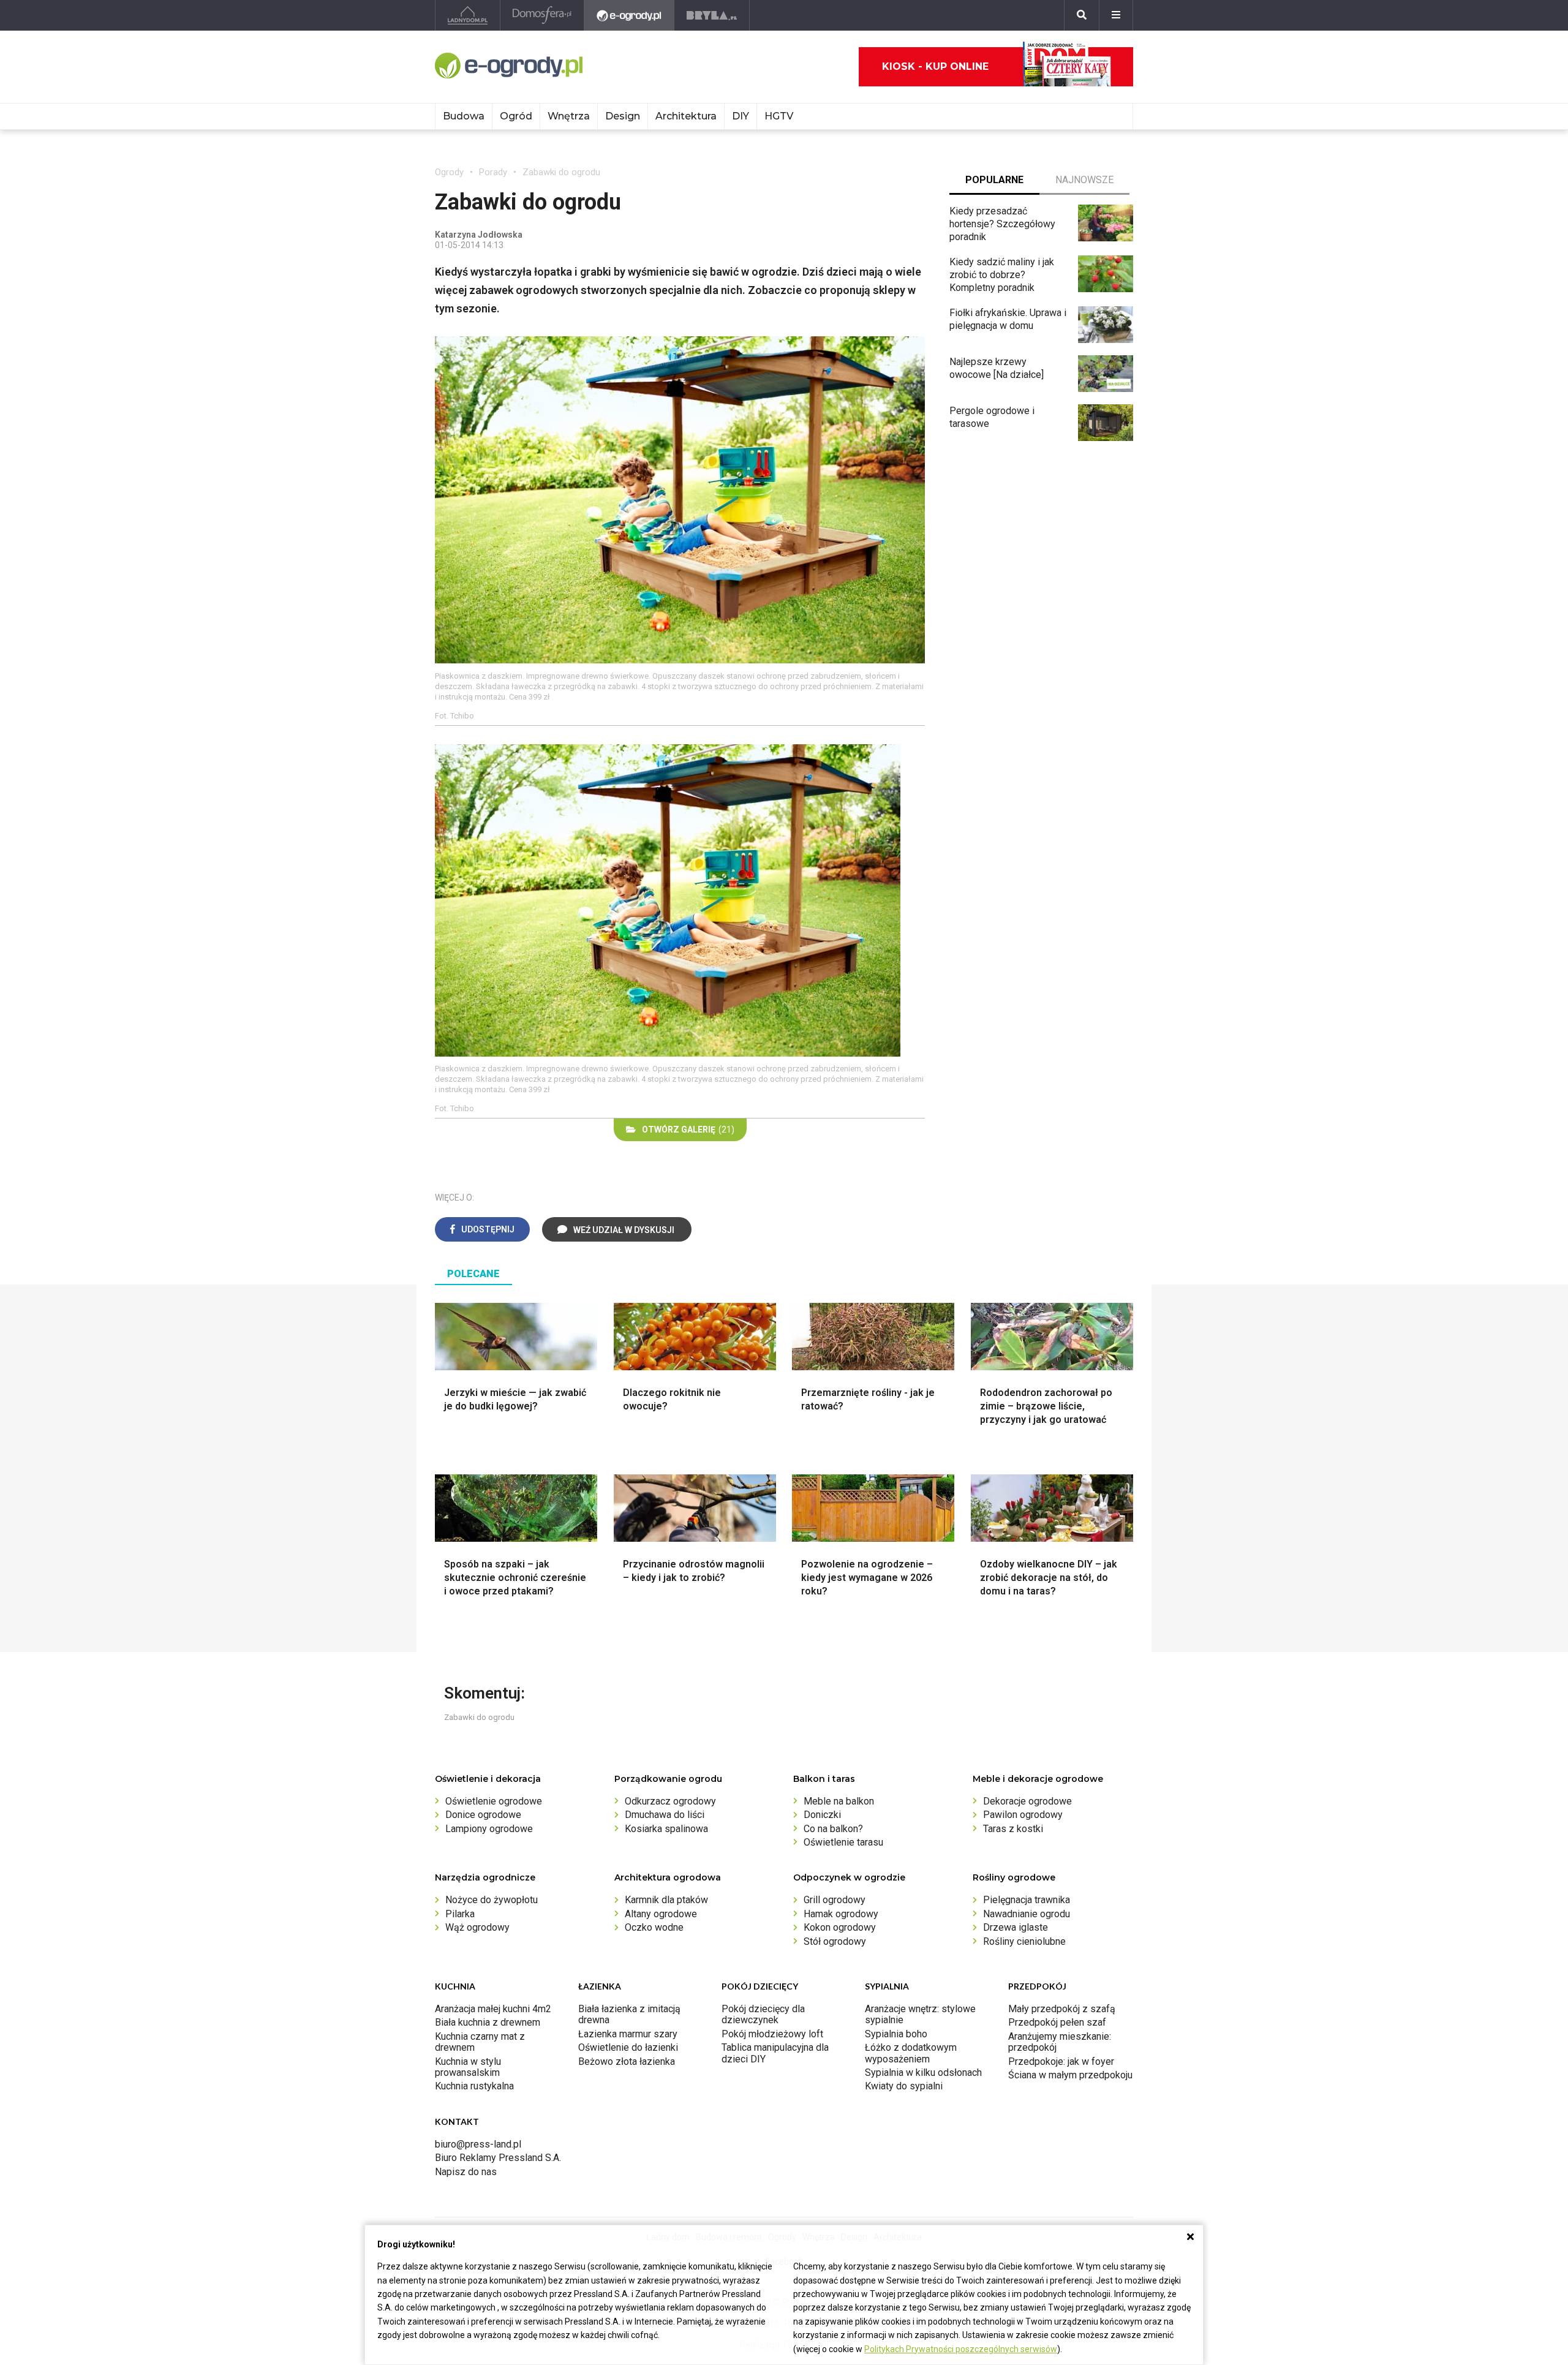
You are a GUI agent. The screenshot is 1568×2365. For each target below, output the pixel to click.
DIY (741, 116)
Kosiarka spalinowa (666, 1829)
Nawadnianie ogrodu (1027, 1914)
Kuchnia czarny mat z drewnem (480, 2042)
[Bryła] (712, 15)
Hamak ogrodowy (841, 1914)
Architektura (686, 116)
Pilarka (460, 1914)
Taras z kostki (1013, 1829)
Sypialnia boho (896, 2034)
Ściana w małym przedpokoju (1070, 2075)
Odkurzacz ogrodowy (670, 1801)
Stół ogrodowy (835, 1941)
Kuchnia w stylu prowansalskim (468, 2067)
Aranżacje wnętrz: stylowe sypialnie (920, 2014)
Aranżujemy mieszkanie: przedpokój (1060, 2042)
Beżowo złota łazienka (627, 2061)
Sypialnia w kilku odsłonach (923, 2073)
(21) (688, 1130)
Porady (493, 172)
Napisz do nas (466, 2172)
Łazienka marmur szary (628, 2034)
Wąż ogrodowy (477, 1927)
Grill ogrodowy (835, 1900)
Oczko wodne (654, 1927)
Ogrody (449, 172)
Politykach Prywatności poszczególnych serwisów (961, 2349)
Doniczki (822, 1815)
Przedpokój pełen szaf (1057, 2022)
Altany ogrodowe (661, 1914)
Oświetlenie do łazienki (628, 2047)
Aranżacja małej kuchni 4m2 (493, 2009)
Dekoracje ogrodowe (1027, 1801)
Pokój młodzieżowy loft (772, 2034)
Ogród (516, 116)
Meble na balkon (839, 1801)
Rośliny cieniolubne (1024, 1941)
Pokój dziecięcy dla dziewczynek (763, 2014)
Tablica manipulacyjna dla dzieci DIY (775, 2053)
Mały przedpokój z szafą (1062, 2009)
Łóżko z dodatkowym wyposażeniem (911, 2053)
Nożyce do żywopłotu (492, 1900)
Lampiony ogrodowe (489, 1829)
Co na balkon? (833, 1829)
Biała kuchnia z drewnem (488, 2022)
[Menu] (1116, 15)
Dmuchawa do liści (665, 1815)
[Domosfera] (542, 15)
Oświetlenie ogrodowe (494, 1801)
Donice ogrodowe (483, 1815)
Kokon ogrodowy (840, 1927)
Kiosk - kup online (935, 66)
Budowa (464, 116)
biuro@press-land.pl (478, 2144)
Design (623, 116)
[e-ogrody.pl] (629, 15)
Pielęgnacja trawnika (1027, 1900)
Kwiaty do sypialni (904, 2086)
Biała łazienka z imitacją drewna (629, 2014)
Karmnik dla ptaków (666, 1900)
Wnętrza (569, 116)
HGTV (779, 116)
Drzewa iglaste (1016, 1927)
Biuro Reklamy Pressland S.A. (498, 2158)
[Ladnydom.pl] (468, 15)
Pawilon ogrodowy (1023, 1815)
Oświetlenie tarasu (843, 1842)
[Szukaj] (1082, 15)
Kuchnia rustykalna (474, 2086)
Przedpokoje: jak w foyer (1061, 2061)
